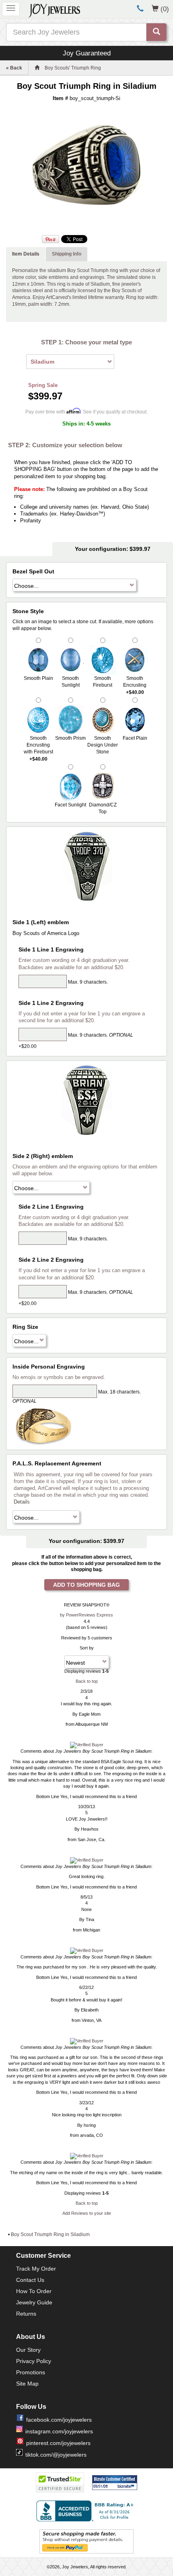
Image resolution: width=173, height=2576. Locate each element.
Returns (26, 2314)
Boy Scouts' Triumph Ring (73, 68)
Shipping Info (67, 254)
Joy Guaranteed (87, 53)
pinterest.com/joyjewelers (58, 2443)
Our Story (28, 2350)
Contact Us (30, 2280)
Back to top (87, 1681)
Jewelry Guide (34, 2302)
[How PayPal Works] (86, 2541)
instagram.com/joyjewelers (59, 2431)
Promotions (31, 2372)
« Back (14, 68)
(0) (165, 9)
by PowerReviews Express (86, 1615)
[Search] (157, 32)
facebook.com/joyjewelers (59, 2420)
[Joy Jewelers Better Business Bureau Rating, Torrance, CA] (86, 2511)
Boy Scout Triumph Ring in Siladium (50, 2234)
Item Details (26, 254)
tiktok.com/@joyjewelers (56, 2455)
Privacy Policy (34, 2361)
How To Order (34, 2291)
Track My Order (36, 2269)
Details (22, 1502)
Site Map (27, 2384)
